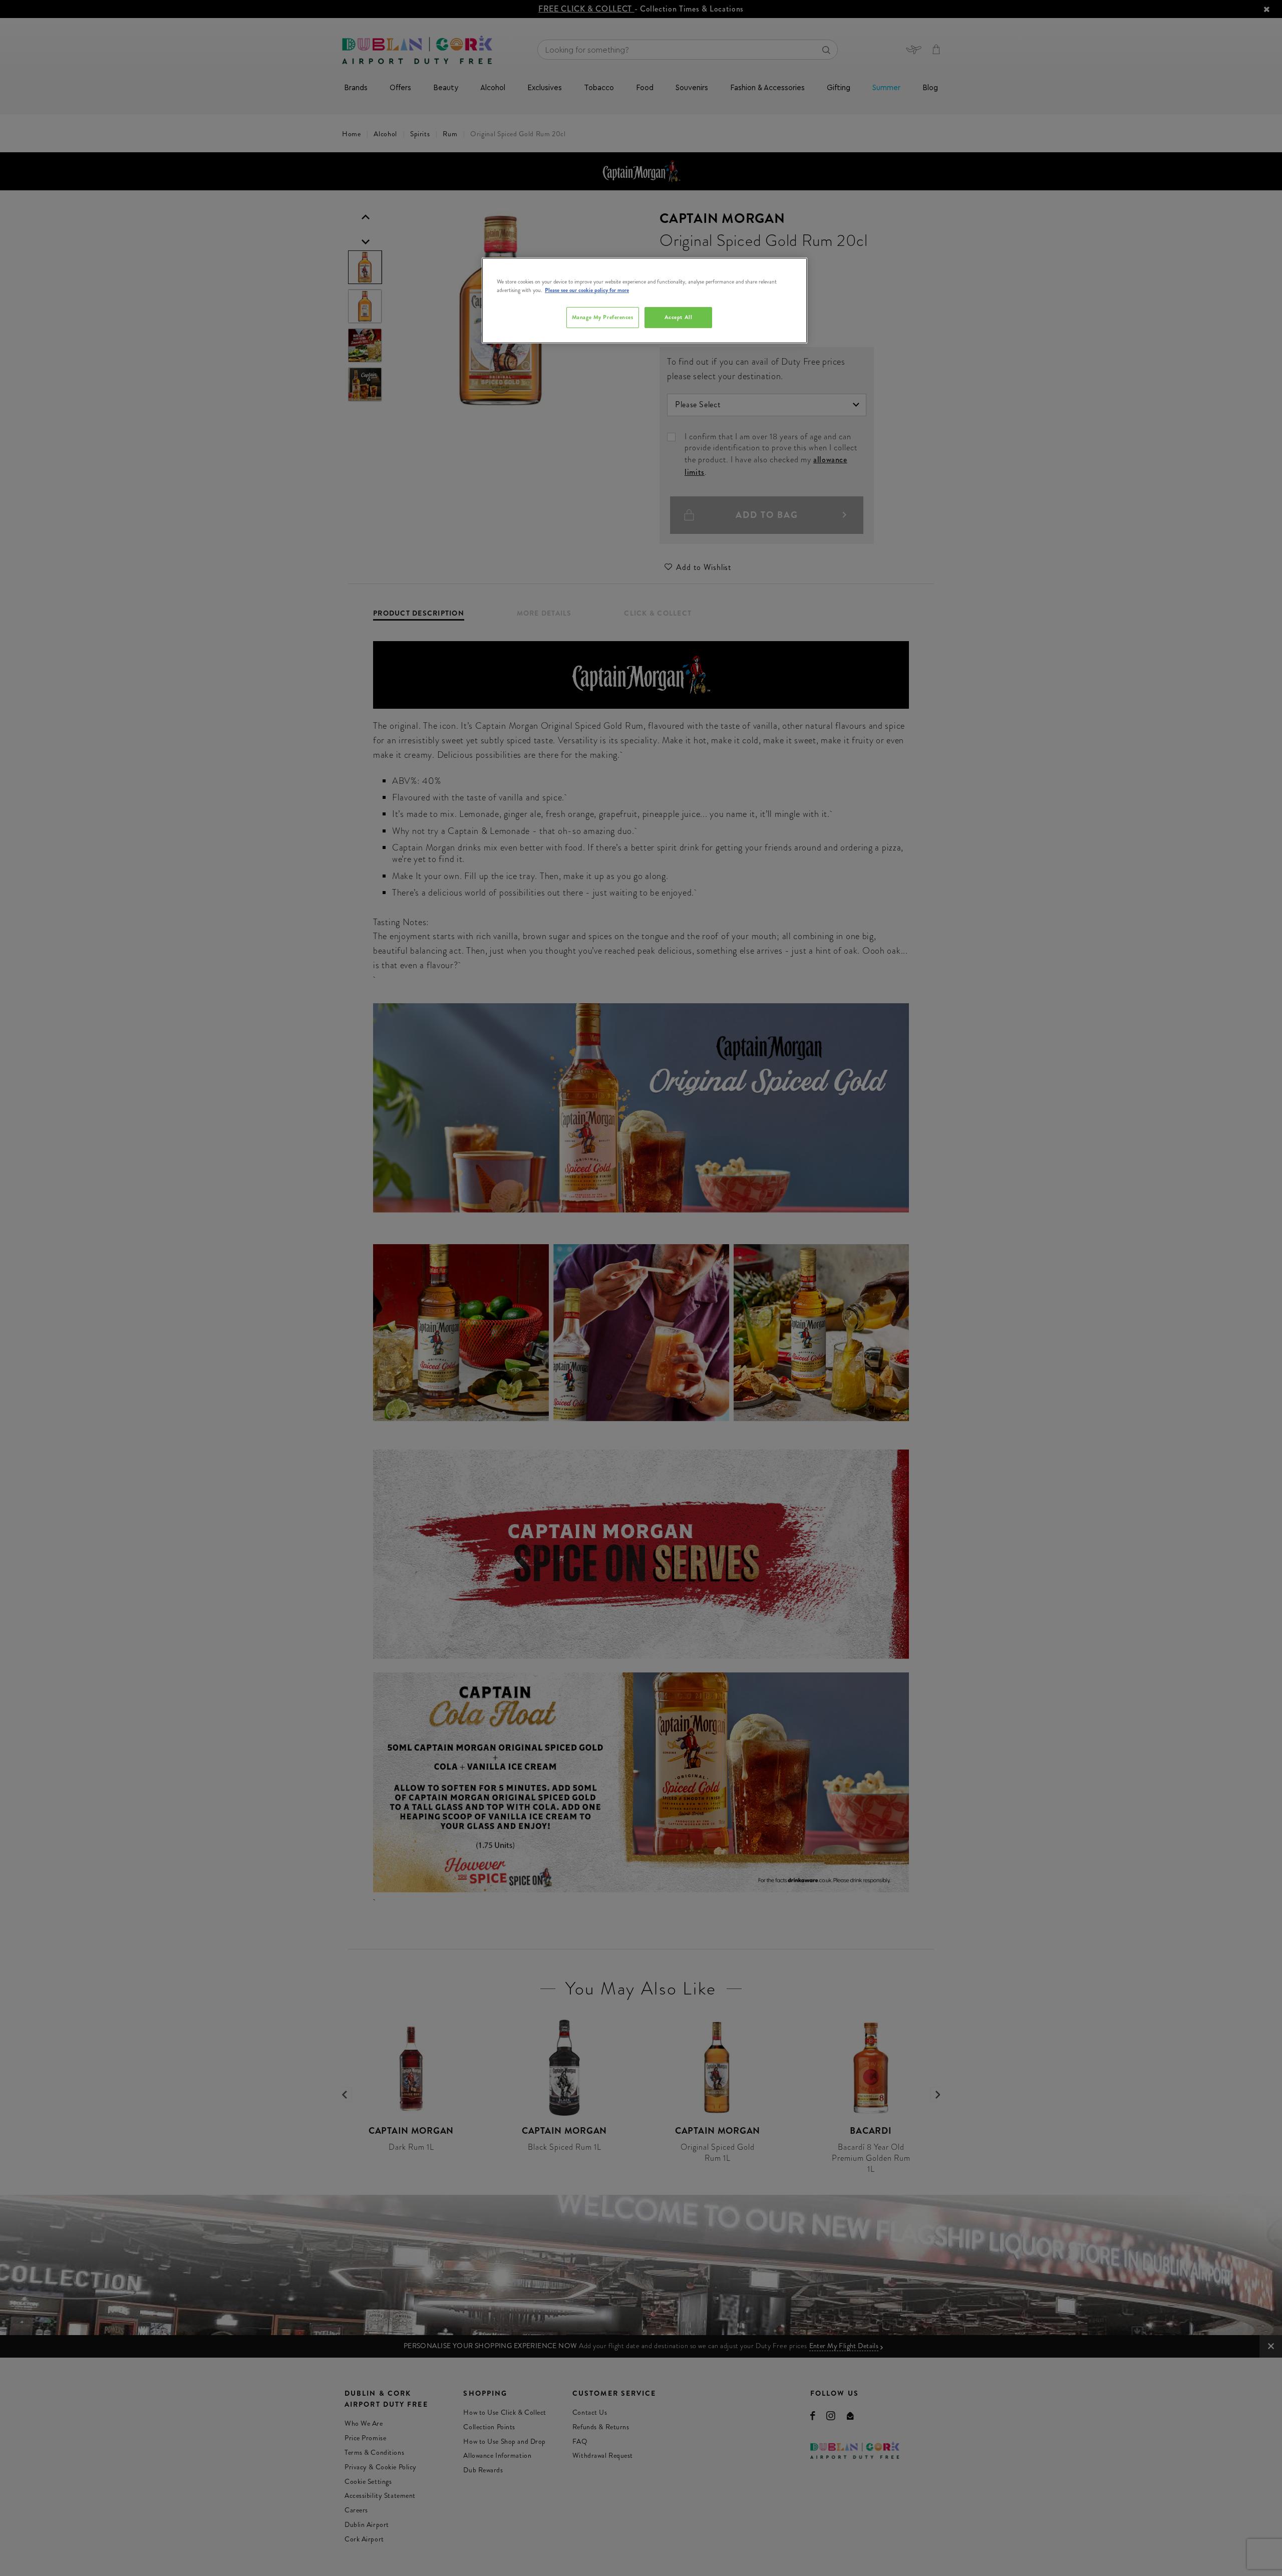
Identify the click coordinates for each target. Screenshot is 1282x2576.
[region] (645, 301)
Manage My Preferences (603, 317)
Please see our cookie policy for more (587, 290)
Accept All (679, 317)
